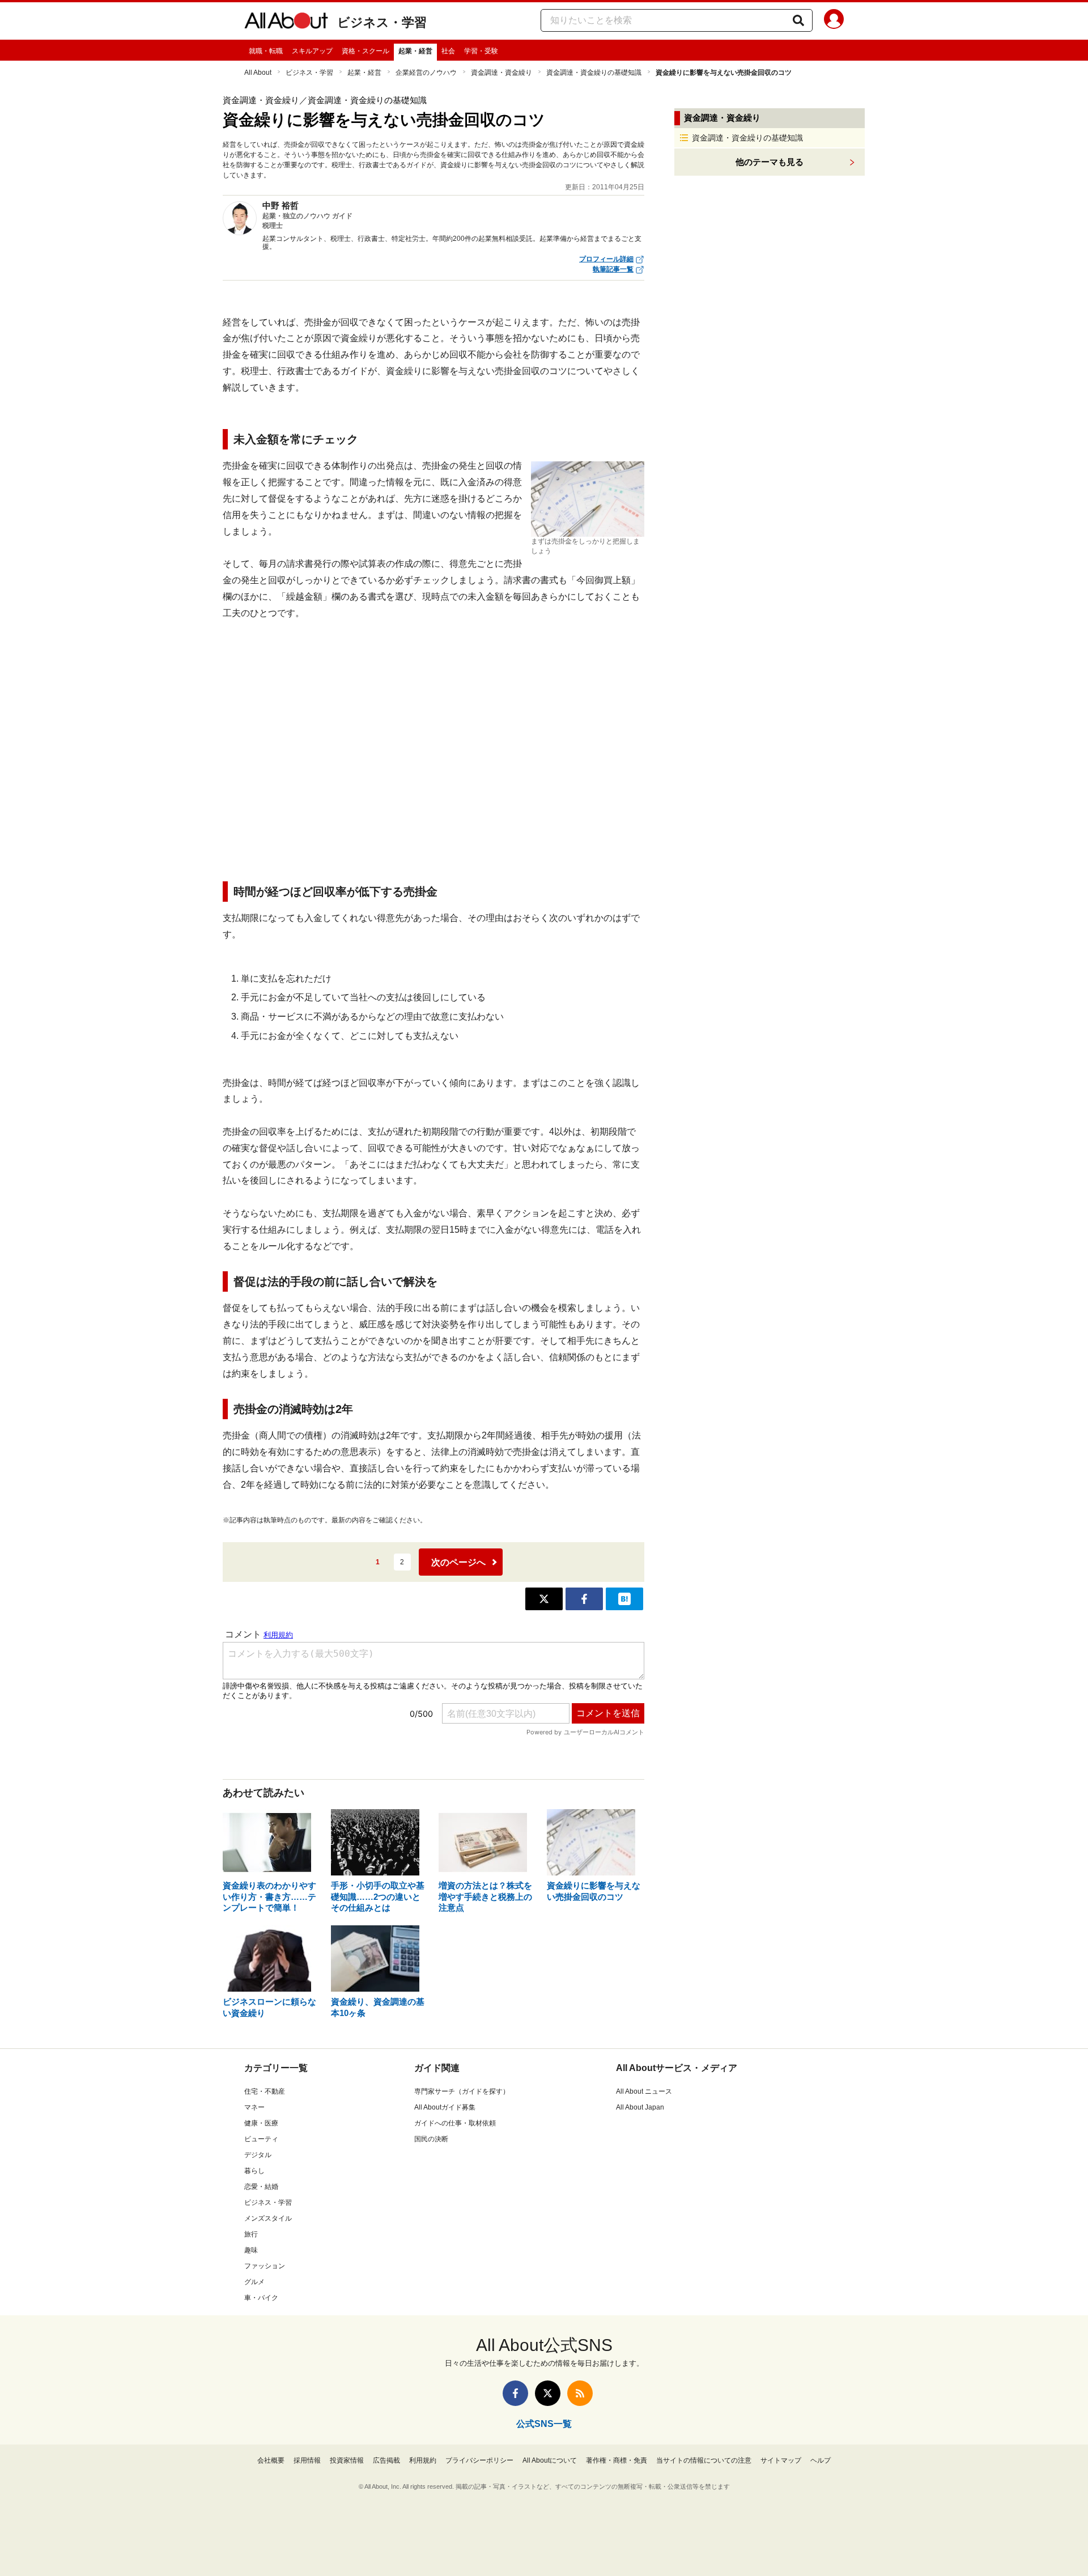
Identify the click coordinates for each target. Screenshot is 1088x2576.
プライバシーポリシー (479, 2460)
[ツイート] (544, 1599)
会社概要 (271, 2460)
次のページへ (458, 1562)
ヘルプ (821, 2460)
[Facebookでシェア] (584, 1599)
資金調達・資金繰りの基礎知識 (594, 73)
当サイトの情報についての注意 (704, 2460)
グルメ (254, 2282)
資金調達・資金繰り (501, 73)
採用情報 (307, 2460)
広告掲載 (386, 2460)
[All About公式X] (548, 2393)
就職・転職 (266, 51)
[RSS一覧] (580, 2393)
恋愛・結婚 (261, 2187)
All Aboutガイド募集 (445, 2107)
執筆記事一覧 (613, 269)
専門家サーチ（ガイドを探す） (462, 2091)
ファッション (265, 2266)
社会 (448, 51)
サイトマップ (781, 2460)
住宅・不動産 (265, 2091)
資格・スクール (365, 51)
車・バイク (261, 2298)
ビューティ (261, 2139)
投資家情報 (347, 2460)
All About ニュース (644, 2091)
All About (258, 73)
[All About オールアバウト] (286, 23)
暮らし (254, 2171)
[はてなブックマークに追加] (624, 1599)
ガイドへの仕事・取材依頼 (455, 2123)
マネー (254, 2107)
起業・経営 (415, 51)
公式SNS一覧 (544, 2424)
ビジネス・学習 (382, 22)
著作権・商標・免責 (617, 2460)
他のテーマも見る (770, 162)
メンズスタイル (268, 2218)
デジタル (258, 2155)
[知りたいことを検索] (798, 20)
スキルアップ (312, 51)
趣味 (251, 2250)
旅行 (251, 2234)
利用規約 (423, 2460)
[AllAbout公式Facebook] (515, 2393)
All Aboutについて (550, 2460)
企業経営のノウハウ (426, 73)
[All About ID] (834, 21)
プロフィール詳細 (606, 259)
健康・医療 (261, 2123)
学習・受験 (481, 51)
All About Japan (640, 2107)
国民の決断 (431, 2139)
